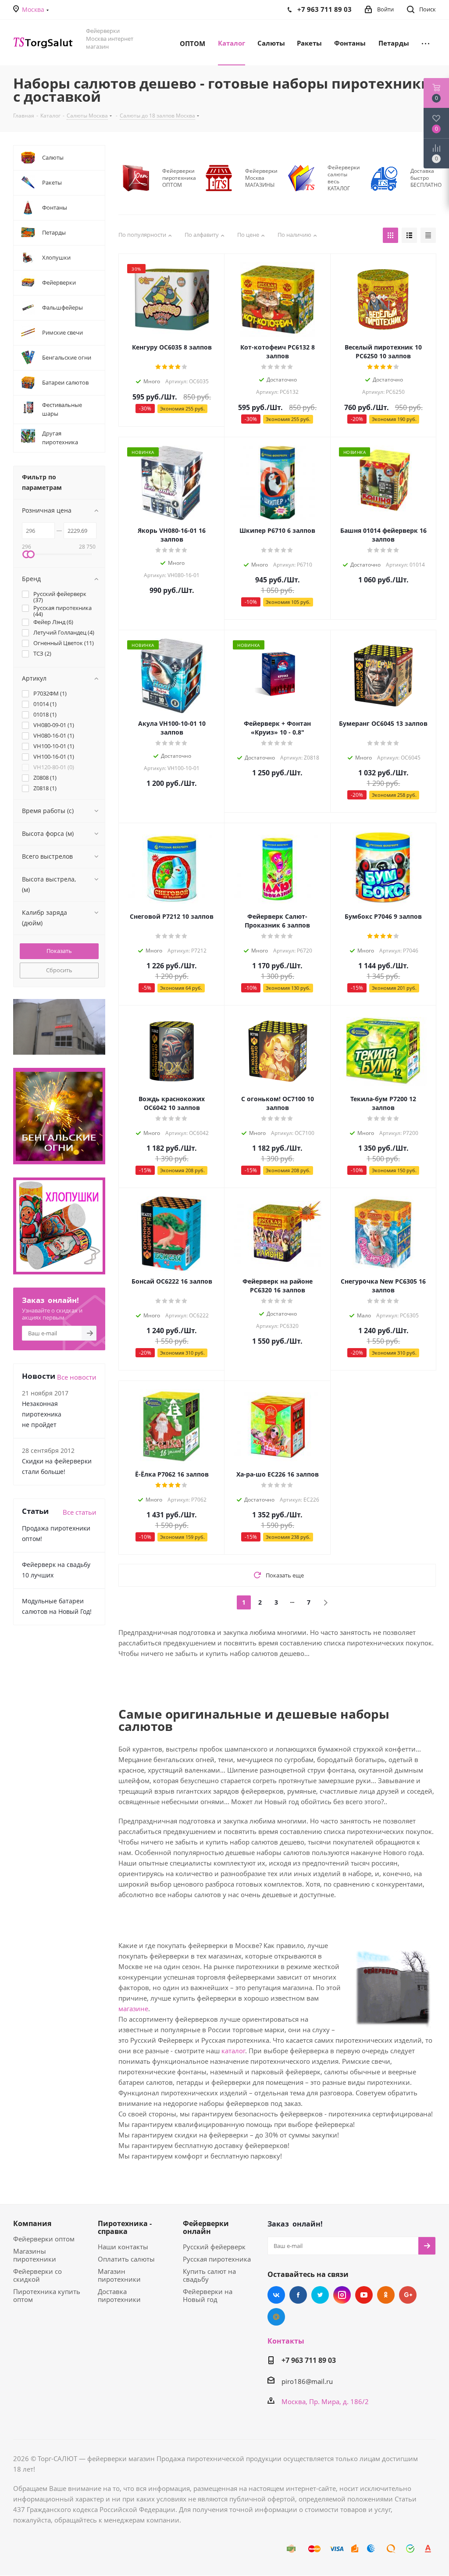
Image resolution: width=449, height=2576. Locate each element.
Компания (32, 2223)
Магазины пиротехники (35, 2255)
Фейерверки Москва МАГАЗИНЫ (261, 178)
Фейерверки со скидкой (37, 2275)
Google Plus (408, 2295)
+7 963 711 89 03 (309, 2360)
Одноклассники (386, 2295)
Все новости (77, 1377)
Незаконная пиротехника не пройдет (42, 1414)
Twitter (320, 2295)
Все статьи (80, 1512)
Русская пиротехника (217, 2259)
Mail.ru (276, 2317)
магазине (133, 2009)
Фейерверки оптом (44, 2239)
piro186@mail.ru (307, 2381)
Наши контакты (123, 2247)
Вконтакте (276, 2295)
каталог (233, 2051)
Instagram (342, 2295)
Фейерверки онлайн (206, 2227)
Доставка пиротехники (119, 2295)
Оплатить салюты (126, 2259)
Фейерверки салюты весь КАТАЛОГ (344, 178)
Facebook (298, 2295)
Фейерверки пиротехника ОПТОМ (179, 178)
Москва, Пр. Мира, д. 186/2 (325, 2401)
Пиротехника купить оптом (47, 2295)
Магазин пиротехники (119, 2275)
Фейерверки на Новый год (208, 2295)
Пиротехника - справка (125, 2227)
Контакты (286, 2341)
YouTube (364, 2295)
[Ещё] (426, 43)
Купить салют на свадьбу (209, 2275)
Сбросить (59, 970)
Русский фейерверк (214, 2247)
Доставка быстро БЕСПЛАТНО (426, 178)
